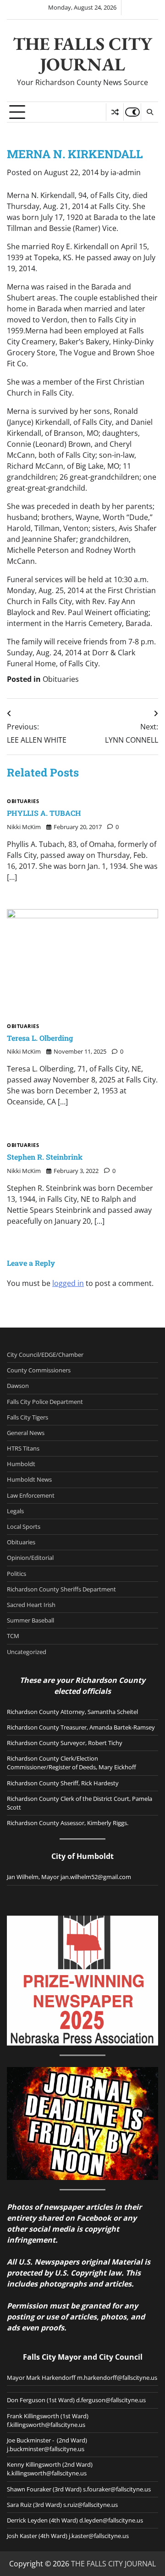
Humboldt (21, 1464)
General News (26, 1433)
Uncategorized (27, 1652)
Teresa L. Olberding (40, 1038)
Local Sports (24, 1526)
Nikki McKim (24, 827)
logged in (68, 1283)
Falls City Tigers (27, 1417)
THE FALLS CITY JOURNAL (82, 54)
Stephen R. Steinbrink (45, 1157)
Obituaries (61, 679)
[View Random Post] (115, 112)
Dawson (18, 1386)
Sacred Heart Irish (31, 1605)
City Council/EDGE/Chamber (45, 1355)
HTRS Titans (23, 1448)
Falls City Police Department (45, 1402)
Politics (16, 1574)
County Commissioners (39, 1370)
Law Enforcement (31, 1495)
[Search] (149, 112)
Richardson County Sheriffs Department (61, 1589)
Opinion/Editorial (30, 1558)
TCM (13, 1636)
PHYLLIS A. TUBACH (44, 813)
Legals (15, 1511)
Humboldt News (29, 1479)
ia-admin (126, 172)
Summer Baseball (30, 1620)
